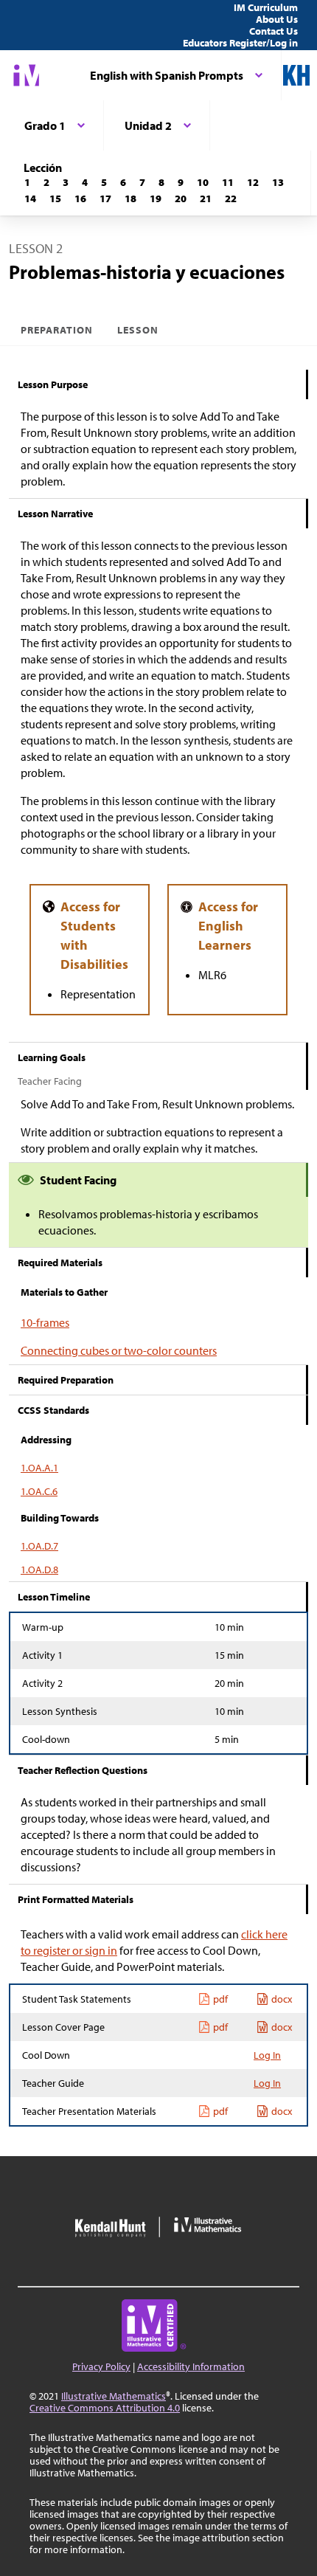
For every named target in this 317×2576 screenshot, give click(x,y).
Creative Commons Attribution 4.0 (105, 2408)
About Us (277, 19)
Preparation (57, 330)
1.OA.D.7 (39, 1546)
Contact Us (274, 31)
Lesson (138, 330)
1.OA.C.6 (39, 1491)
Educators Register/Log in (240, 43)
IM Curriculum (266, 7)
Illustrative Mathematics (114, 2396)
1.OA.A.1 (39, 1468)
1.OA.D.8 (39, 1570)
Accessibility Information (191, 2366)
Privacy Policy (101, 2366)
